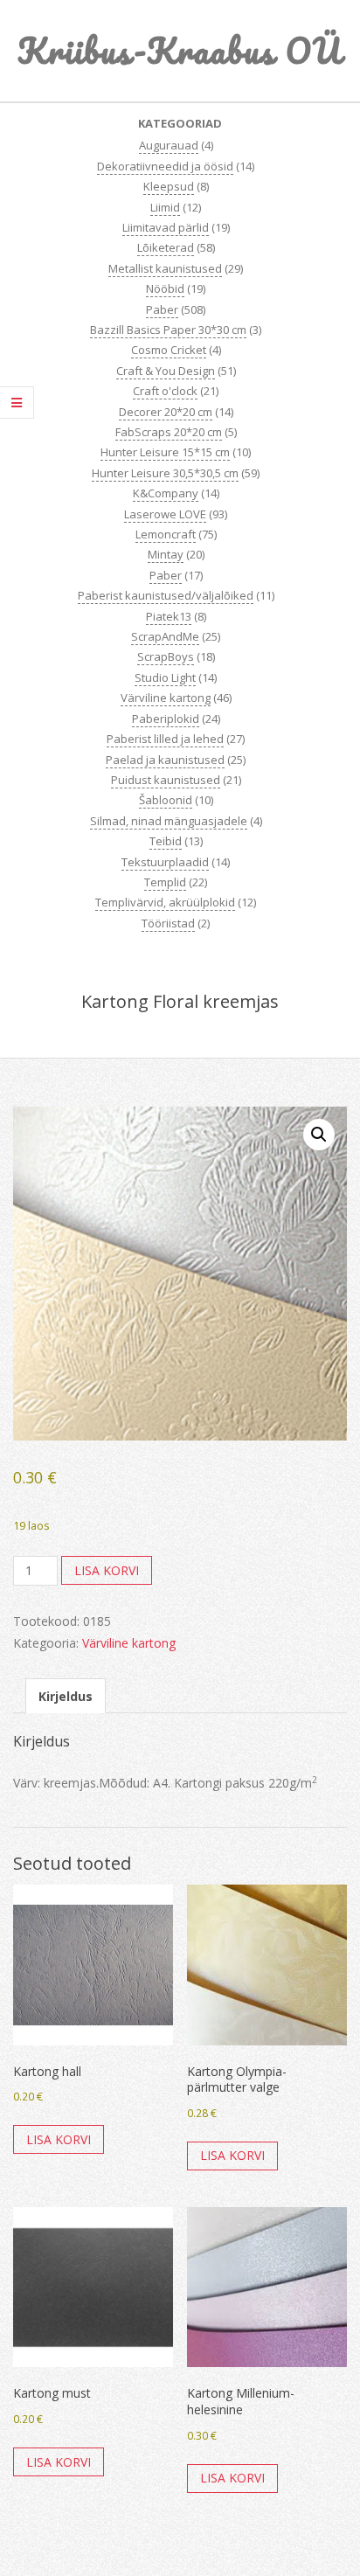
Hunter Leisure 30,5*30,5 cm (165, 473)
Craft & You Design (166, 371)
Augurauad (169, 145)
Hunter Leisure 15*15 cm (165, 452)
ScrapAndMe (165, 636)
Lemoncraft (166, 534)
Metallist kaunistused (165, 268)
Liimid (165, 207)
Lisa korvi (107, 1570)
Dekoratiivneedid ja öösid (165, 166)
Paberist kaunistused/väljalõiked (166, 595)
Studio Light (165, 677)
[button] (319, 1135)
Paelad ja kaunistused (165, 760)
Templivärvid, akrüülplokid (165, 902)
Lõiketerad (166, 247)
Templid (165, 882)
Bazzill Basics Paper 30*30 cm (168, 330)
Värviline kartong (166, 698)
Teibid (166, 841)
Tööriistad (168, 923)
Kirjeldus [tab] (66, 1696)
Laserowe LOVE (165, 514)
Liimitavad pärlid (166, 227)
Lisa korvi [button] (59, 2139)
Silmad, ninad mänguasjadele (169, 821)
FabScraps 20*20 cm (169, 432)
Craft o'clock (165, 391)
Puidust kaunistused (166, 780)
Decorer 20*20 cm (166, 412)
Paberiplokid (166, 719)
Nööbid (165, 288)
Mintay (166, 554)
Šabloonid (166, 800)
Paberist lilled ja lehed (165, 739)
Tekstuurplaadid (165, 862)
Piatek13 (169, 616)
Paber (162, 309)
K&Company (166, 493)
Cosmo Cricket (169, 350)
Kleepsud (169, 186)
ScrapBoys (166, 656)
